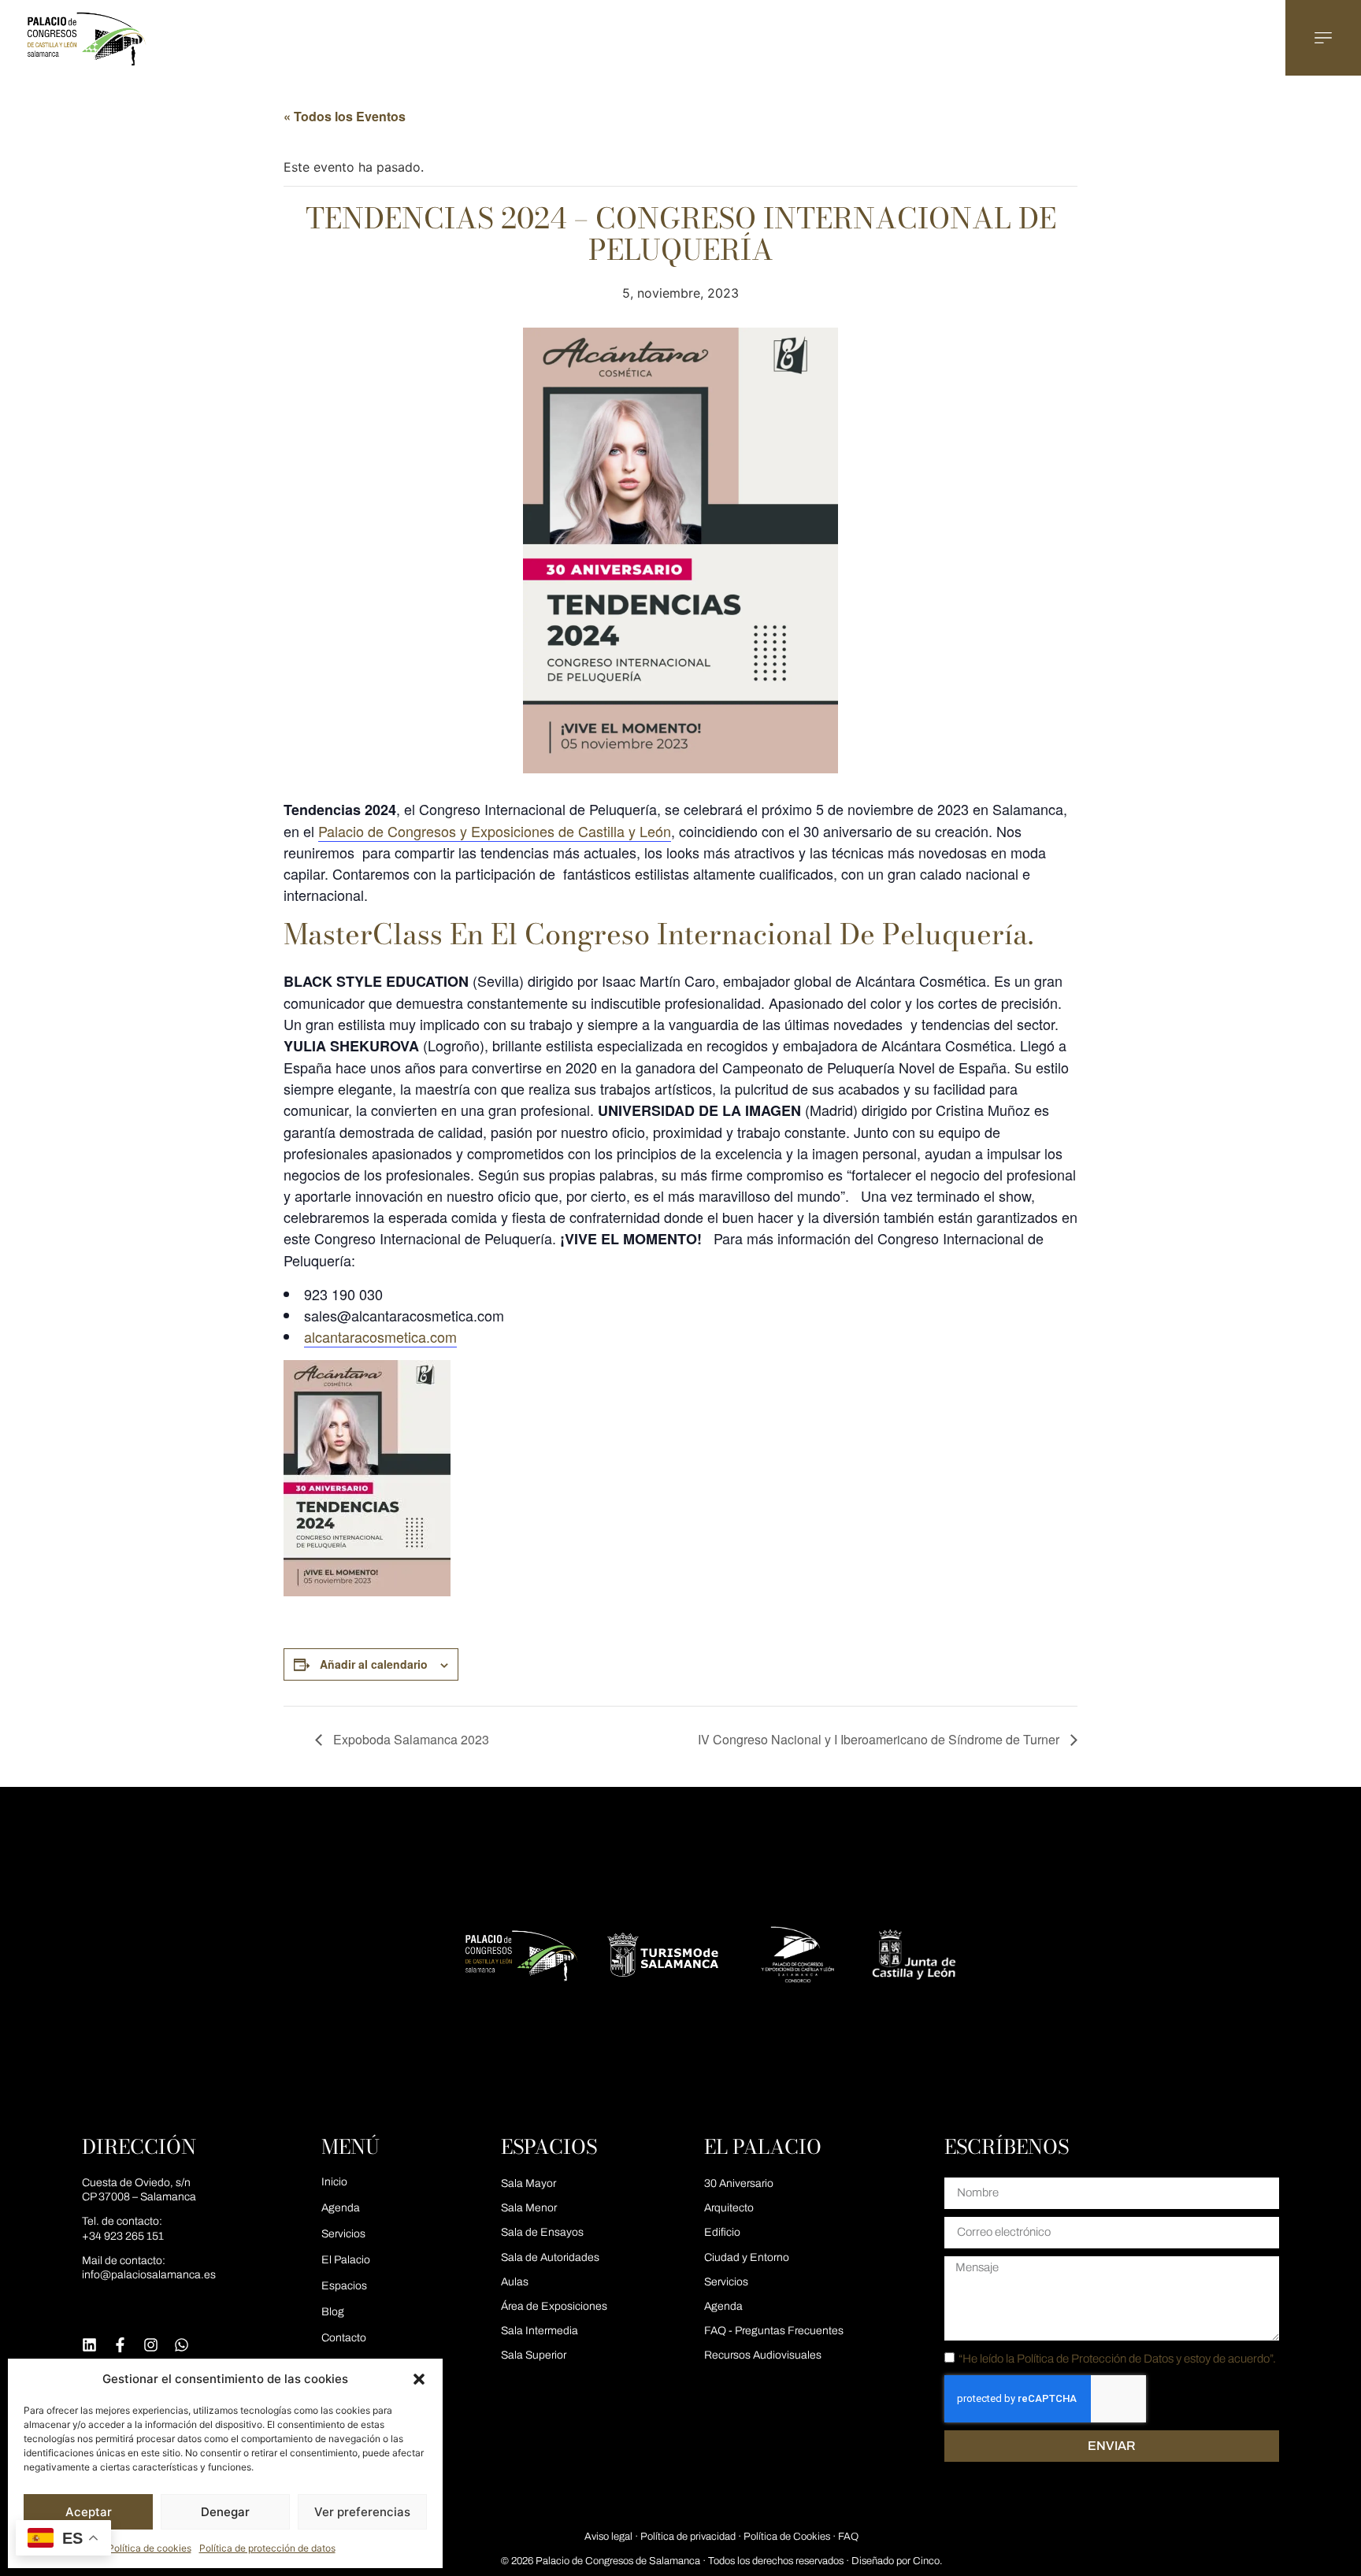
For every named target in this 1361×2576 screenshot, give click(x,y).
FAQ (848, 2537)
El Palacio (346, 2260)
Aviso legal (608, 2537)
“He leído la (1117, 2359)
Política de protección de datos (267, 2548)
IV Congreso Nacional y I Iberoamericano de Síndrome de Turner (880, 1739)
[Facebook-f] (120, 2345)
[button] (419, 2379)
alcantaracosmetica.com (380, 1336)
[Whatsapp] (182, 2345)
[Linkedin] (89, 2345)
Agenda (341, 2208)
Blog (333, 2312)
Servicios (343, 2234)
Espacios (344, 2286)
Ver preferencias (362, 2512)
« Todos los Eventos (345, 116)
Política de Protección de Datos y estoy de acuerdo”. (1146, 2359)
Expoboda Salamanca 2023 (410, 1739)
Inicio (334, 2182)
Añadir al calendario (374, 1664)
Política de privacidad (688, 2537)
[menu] (1323, 38)
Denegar (225, 2512)
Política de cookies (150, 2548)
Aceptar (89, 2512)
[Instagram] (151, 2345)
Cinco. (927, 2561)
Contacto (344, 2338)
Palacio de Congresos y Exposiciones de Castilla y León (495, 831)
